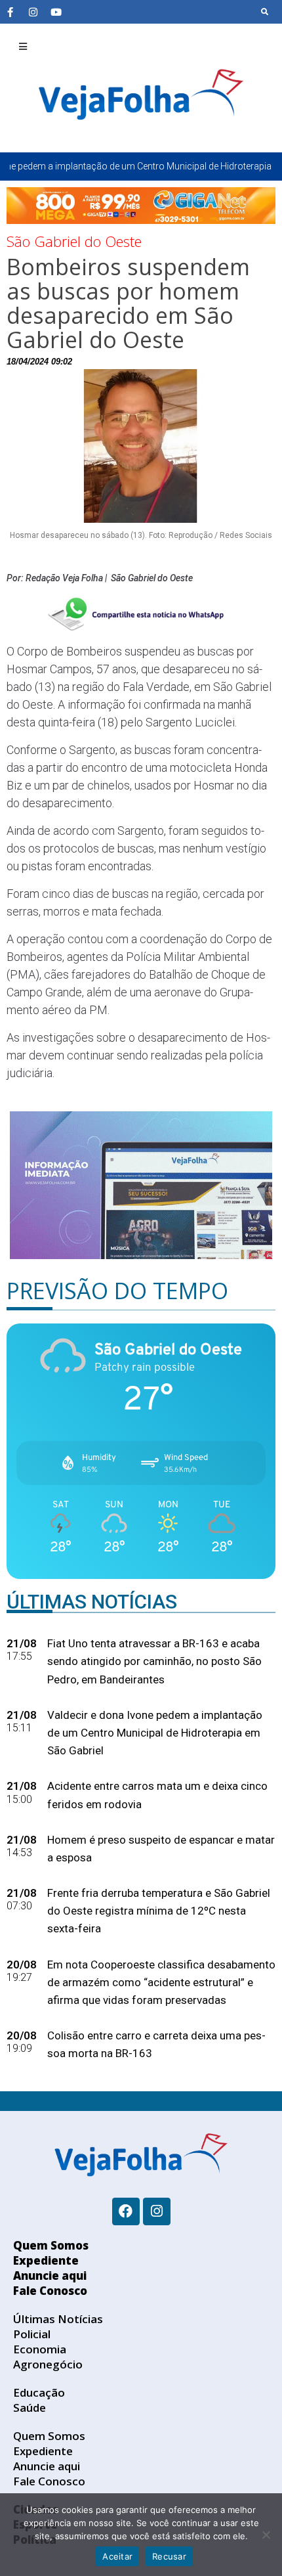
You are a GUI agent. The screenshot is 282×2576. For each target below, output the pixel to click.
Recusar (169, 2556)
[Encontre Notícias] (265, 12)
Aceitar (117, 2556)
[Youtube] (56, 12)
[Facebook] (126, 2211)
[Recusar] (266, 2535)
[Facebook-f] (10, 12)
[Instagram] (33, 12)
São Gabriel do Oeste (74, 241)
